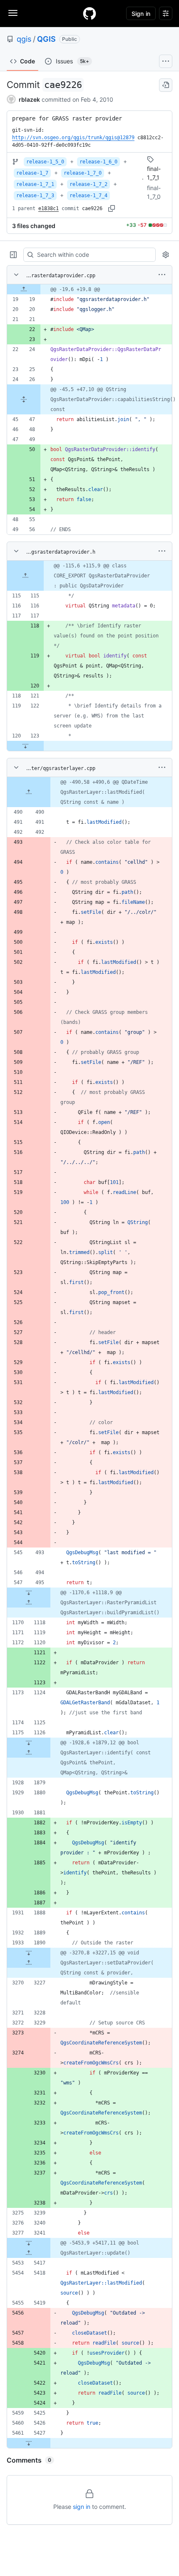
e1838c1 (48, 208)
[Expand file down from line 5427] (29, 2443)
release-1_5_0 (45, 162)
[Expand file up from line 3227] (29, 1963)
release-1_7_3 (35, 196)
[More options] (162, 275)
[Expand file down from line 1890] (29, 1953)
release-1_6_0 (98, 162)
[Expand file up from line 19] (24, 289)
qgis (24, 39)
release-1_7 (32, 173)
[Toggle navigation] (13, 13)
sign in (82, 2507)
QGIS (46, 39)
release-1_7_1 (35, 184)
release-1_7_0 (83, 173)
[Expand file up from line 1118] (29, 1603)
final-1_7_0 (154, 192)
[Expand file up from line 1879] (29, 1753)
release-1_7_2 (88, 184)
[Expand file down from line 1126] (29, 1743)
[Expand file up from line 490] (29, 792)
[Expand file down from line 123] (25, 746)
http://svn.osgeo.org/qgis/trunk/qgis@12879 (73, 138)
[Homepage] (89, 13)
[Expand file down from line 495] (29, 1593)
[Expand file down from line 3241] (29, 2243)
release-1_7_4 (88, 196)
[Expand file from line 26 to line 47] (24, 399)
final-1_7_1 (154, 173)
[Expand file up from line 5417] (29, 2253)
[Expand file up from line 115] (25, 576)
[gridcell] (89, 289)
